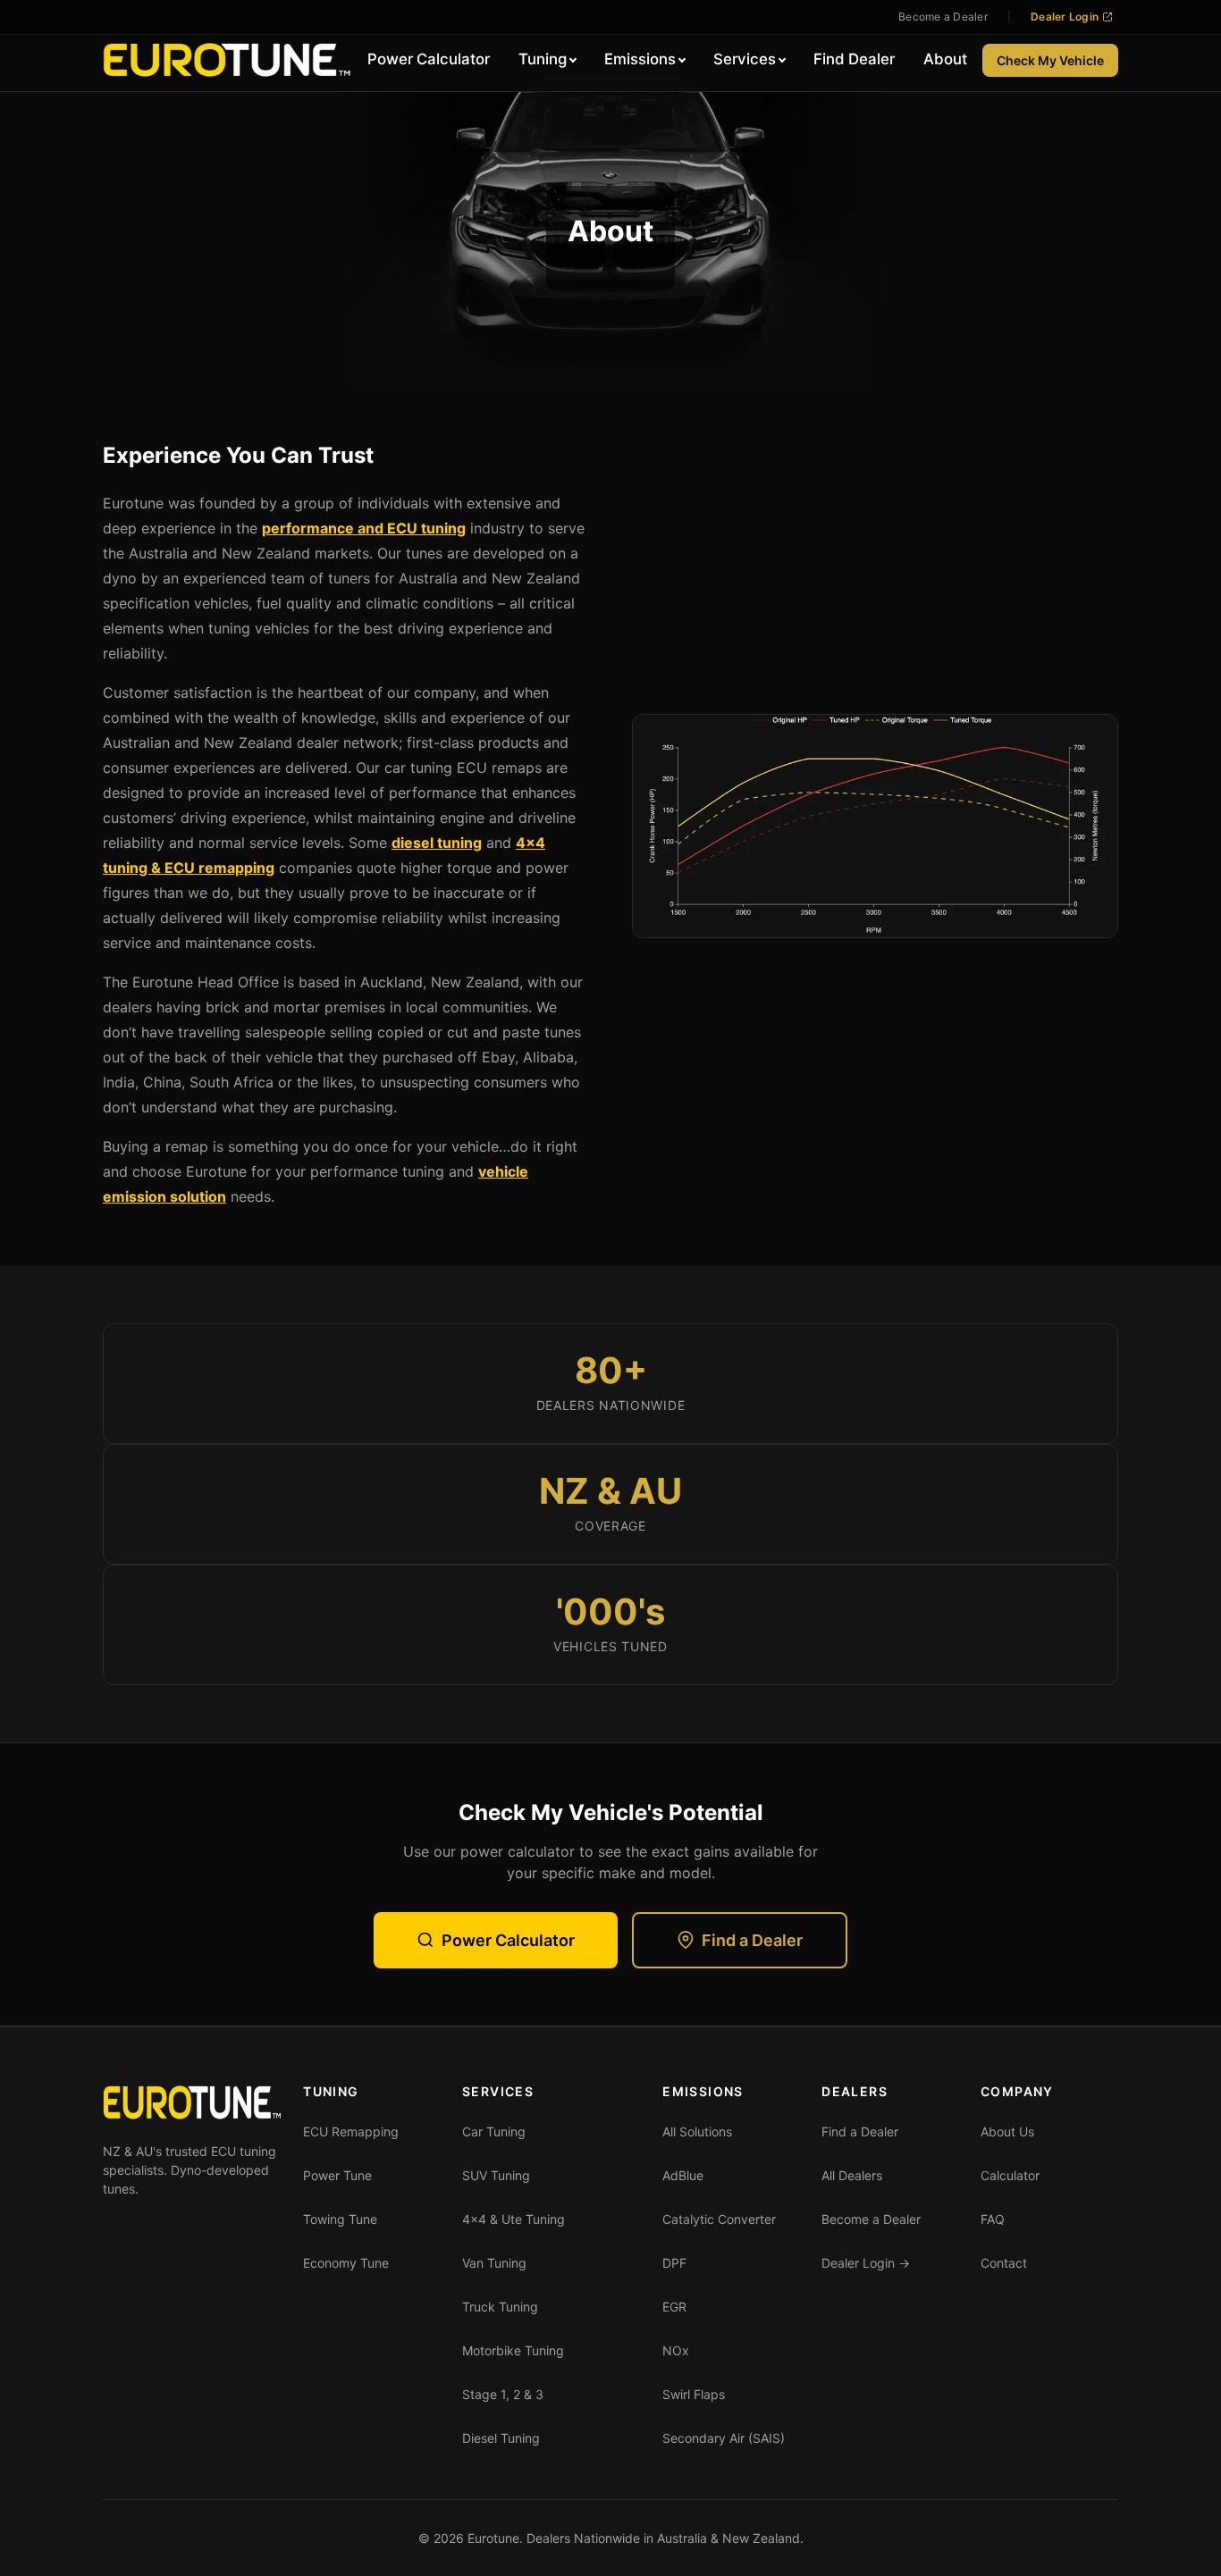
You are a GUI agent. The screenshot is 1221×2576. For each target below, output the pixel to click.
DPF (674, 2263)
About (945, 59)
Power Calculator (429, 59)
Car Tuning (494, 2131)
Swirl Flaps (694, 2394)
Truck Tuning (500, 2307)
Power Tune (337, 2175)
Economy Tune (346, 2263)
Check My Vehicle (1050, 60)
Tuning (543, 59)
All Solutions (697, 2131)
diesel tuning (437, 843)
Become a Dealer (943, 17)
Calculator (1010, 2175)
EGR (674, 2307)
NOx (676, 2350)
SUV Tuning (496, 2175)
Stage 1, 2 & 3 (503, 2394)
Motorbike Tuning (513, 2350)
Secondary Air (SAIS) (724, 2438)
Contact (1004, 2263)
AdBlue (683, 2175)
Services (745, 59)
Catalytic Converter (719, 2219)
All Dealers (852, 2175)
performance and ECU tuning (364, 528)
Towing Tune (340, 2219)
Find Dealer (854, 59)
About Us (1007, 2131)
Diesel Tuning (501, 2438)
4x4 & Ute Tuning (514, 2219)
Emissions (640, 59)
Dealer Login (1065, 17)
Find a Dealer (752, 1940)
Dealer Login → (866, 2263)
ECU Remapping (351, 2131)
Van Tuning (494, 2263)
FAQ (993, 2219)
